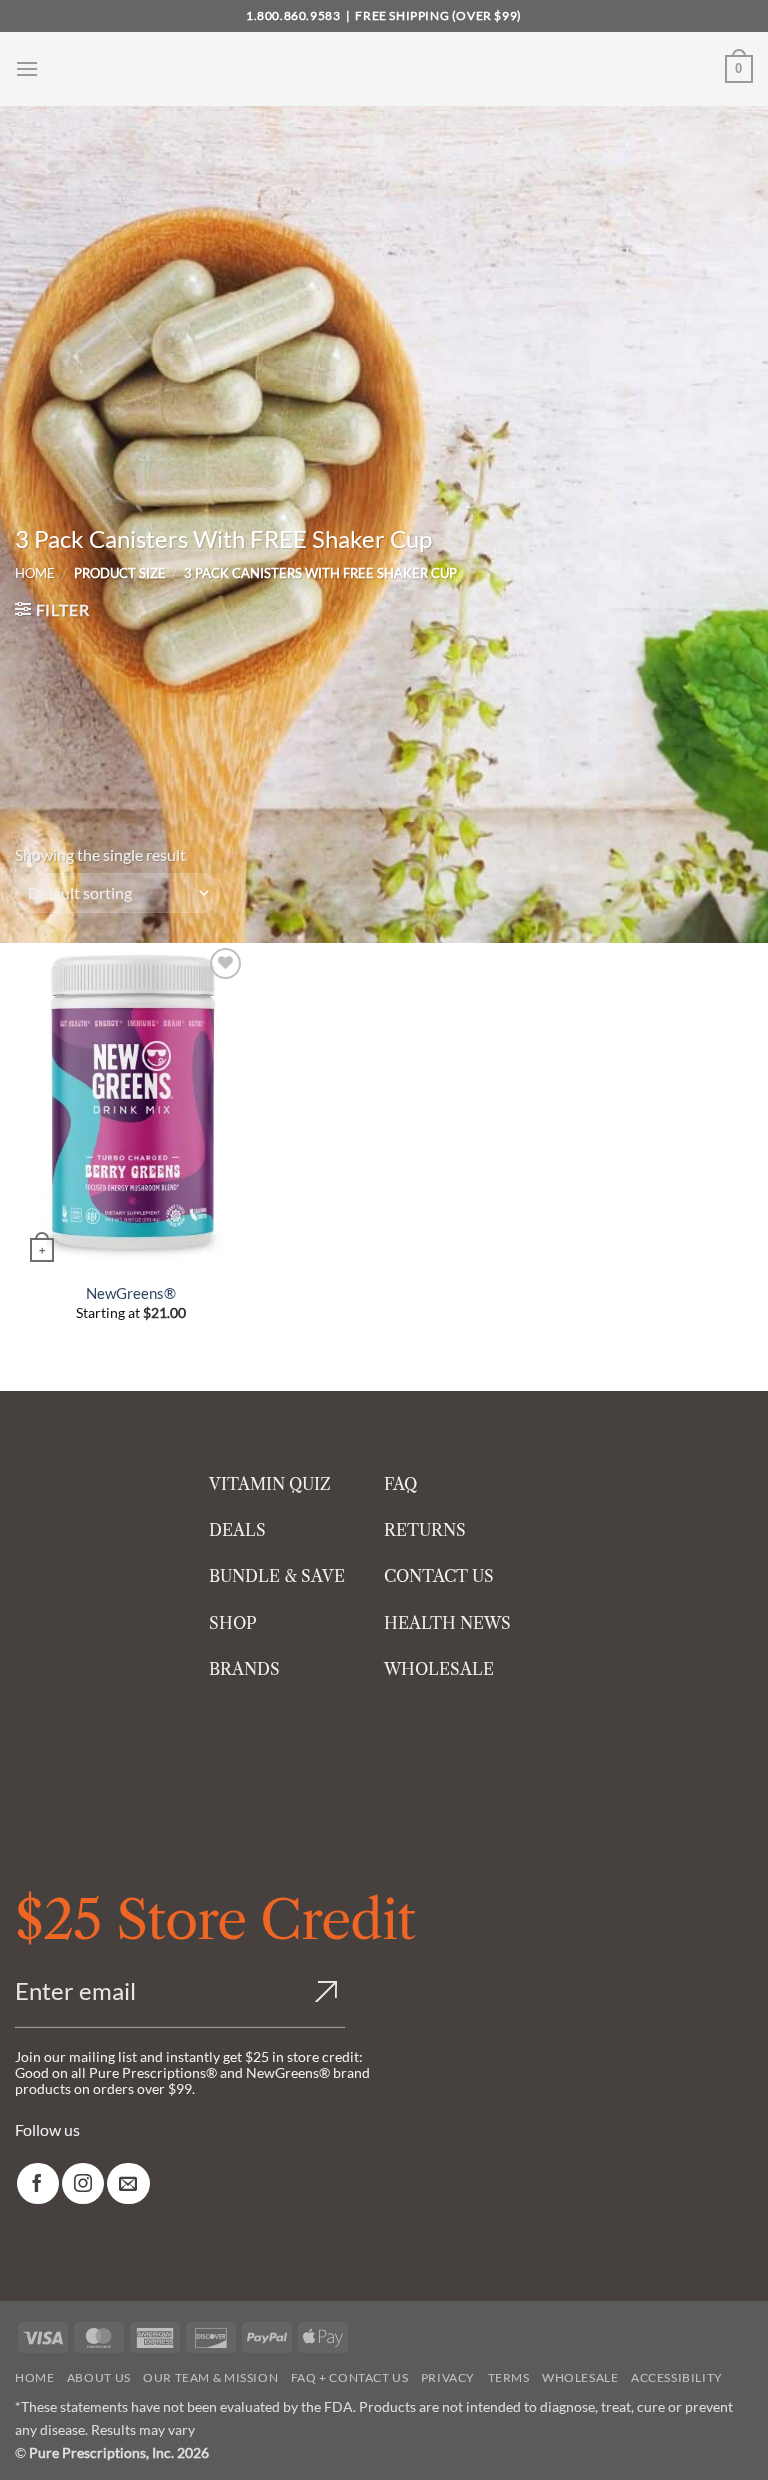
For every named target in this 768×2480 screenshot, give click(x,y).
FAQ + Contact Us (350, 2377)
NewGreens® (131, 1293)
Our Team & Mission (210, 2377)
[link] (38, 2183)
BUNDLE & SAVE (277, 1576)
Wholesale (580, 2377)
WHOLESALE (439, 1669)
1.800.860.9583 (293, 15)
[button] (27, 68)
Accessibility (677, 2377)
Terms (509, 2377)
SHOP (233, 1623)
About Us (99, 2377)
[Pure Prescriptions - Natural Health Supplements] (384, 69)
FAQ (400, 1484)
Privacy (448, 2377)
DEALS (237, 1530)
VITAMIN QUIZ (270, 1484)
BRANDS (244, 1669)
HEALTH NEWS (447, 1623)
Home (35, 573)
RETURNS (425, 1530)
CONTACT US (439, 1576)
